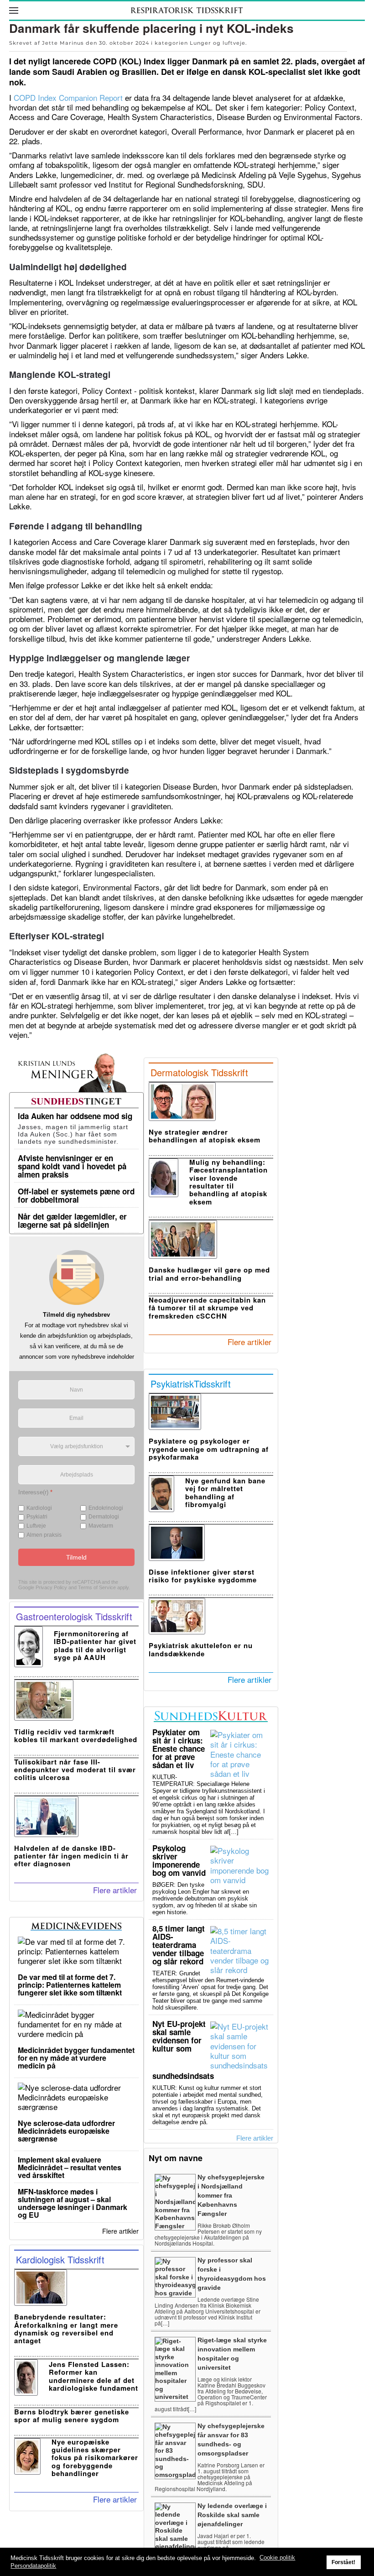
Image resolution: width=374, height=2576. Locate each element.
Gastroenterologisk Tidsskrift (74, 1616)
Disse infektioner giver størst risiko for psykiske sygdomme (203, 1576)
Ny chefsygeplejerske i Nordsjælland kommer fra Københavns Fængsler (231, 2195)
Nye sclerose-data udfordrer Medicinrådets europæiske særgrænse (66, 2131)
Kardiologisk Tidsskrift (60, 2259)
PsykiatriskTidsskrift (191, 1384)
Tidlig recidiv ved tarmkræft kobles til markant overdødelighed (76, 1736)
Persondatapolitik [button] (33, 2566)
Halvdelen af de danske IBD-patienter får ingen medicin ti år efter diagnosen (71, 1856)
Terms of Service (97, 1587)
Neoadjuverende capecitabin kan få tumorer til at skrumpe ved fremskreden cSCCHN (207, 1308)
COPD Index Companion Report (68, 97)
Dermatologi (104, 1517)
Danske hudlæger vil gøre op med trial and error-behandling (209, 1274)
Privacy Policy (51, 1587)
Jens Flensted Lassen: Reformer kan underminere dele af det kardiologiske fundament (93, 2376)
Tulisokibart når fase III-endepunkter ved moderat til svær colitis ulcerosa (75, 1770)
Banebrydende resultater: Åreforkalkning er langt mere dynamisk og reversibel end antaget (66, 2329)
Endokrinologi (106, 1508)
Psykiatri (37, 1517)
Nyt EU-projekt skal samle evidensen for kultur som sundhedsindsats (183, 2050)
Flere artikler (115, 1890)
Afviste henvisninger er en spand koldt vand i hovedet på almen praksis (72, 1166)
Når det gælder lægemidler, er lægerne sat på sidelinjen (72, 1220)
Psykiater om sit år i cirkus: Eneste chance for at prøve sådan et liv (179, 1749)
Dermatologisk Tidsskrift (199, 1072)
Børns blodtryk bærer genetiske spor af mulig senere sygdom (72, 2416)
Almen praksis (44, 1534)
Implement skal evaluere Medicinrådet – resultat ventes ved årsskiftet (70, 2167)
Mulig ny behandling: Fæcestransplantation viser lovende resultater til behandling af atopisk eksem (229, 1182)
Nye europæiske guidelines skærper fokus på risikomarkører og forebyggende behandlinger (95, 2458)
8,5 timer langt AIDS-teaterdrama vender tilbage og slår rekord (179, 1945)
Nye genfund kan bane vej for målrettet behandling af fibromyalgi (225, 1492)
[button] (14, 10)
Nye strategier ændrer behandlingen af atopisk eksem (205, 1136)
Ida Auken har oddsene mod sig (75, 1116)
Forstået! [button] (343, 2562)
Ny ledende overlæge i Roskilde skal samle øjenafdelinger (232, 2515)
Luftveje (36, 1526)
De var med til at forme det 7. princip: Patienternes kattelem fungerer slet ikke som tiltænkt (70, 1985)
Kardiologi (39, 1508)
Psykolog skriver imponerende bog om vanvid (179, 1860)
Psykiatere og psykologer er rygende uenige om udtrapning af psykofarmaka (209, 1449)
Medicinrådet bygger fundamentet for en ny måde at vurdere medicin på (76, 2058)
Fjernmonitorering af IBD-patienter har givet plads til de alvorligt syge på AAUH (95, 1645)
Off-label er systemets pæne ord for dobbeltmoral (76, 1195)
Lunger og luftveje (218, 43)
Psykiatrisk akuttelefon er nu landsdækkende (201, 1649)
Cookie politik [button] (277, 2558)
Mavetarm (101, 1526)
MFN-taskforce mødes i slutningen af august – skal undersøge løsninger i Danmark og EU (73, 2203)
